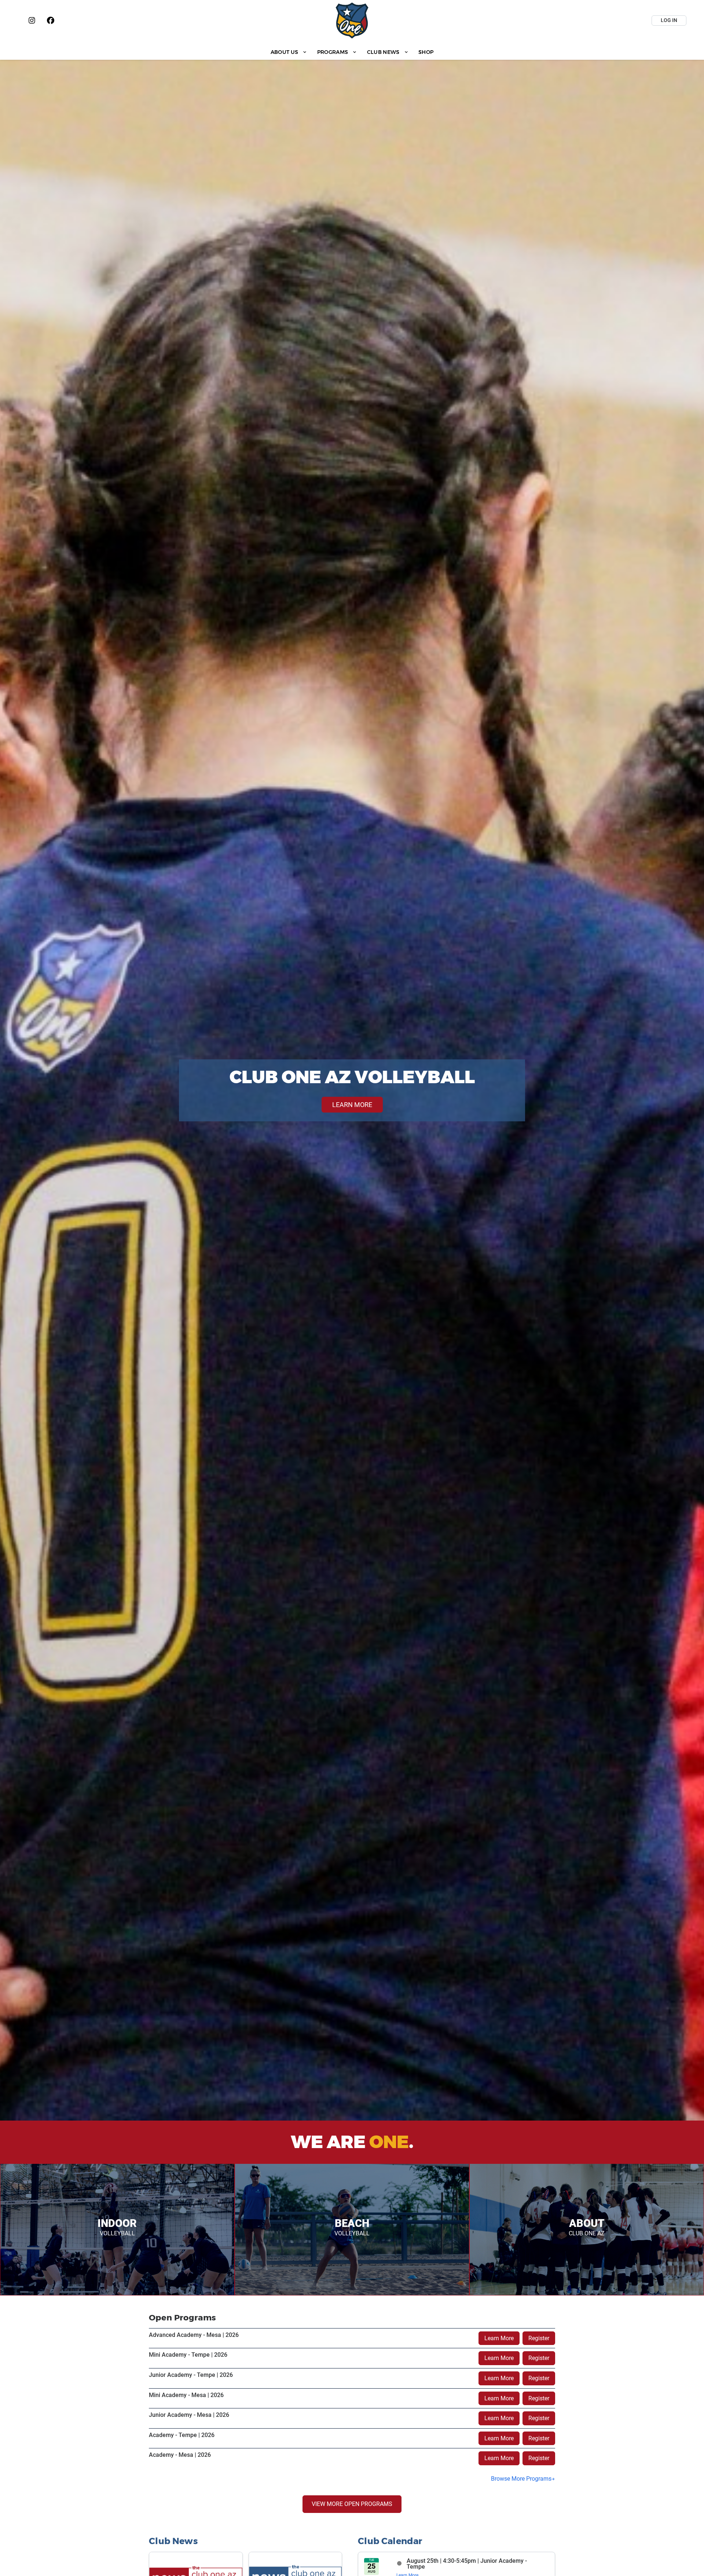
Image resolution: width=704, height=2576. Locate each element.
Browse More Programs (521, 2479)
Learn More (499, 2338)
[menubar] (352, 52)
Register (539, 2338)
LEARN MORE (352, 1105)
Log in (669, 20)
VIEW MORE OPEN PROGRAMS (352, 2504)
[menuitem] (289, 52)
